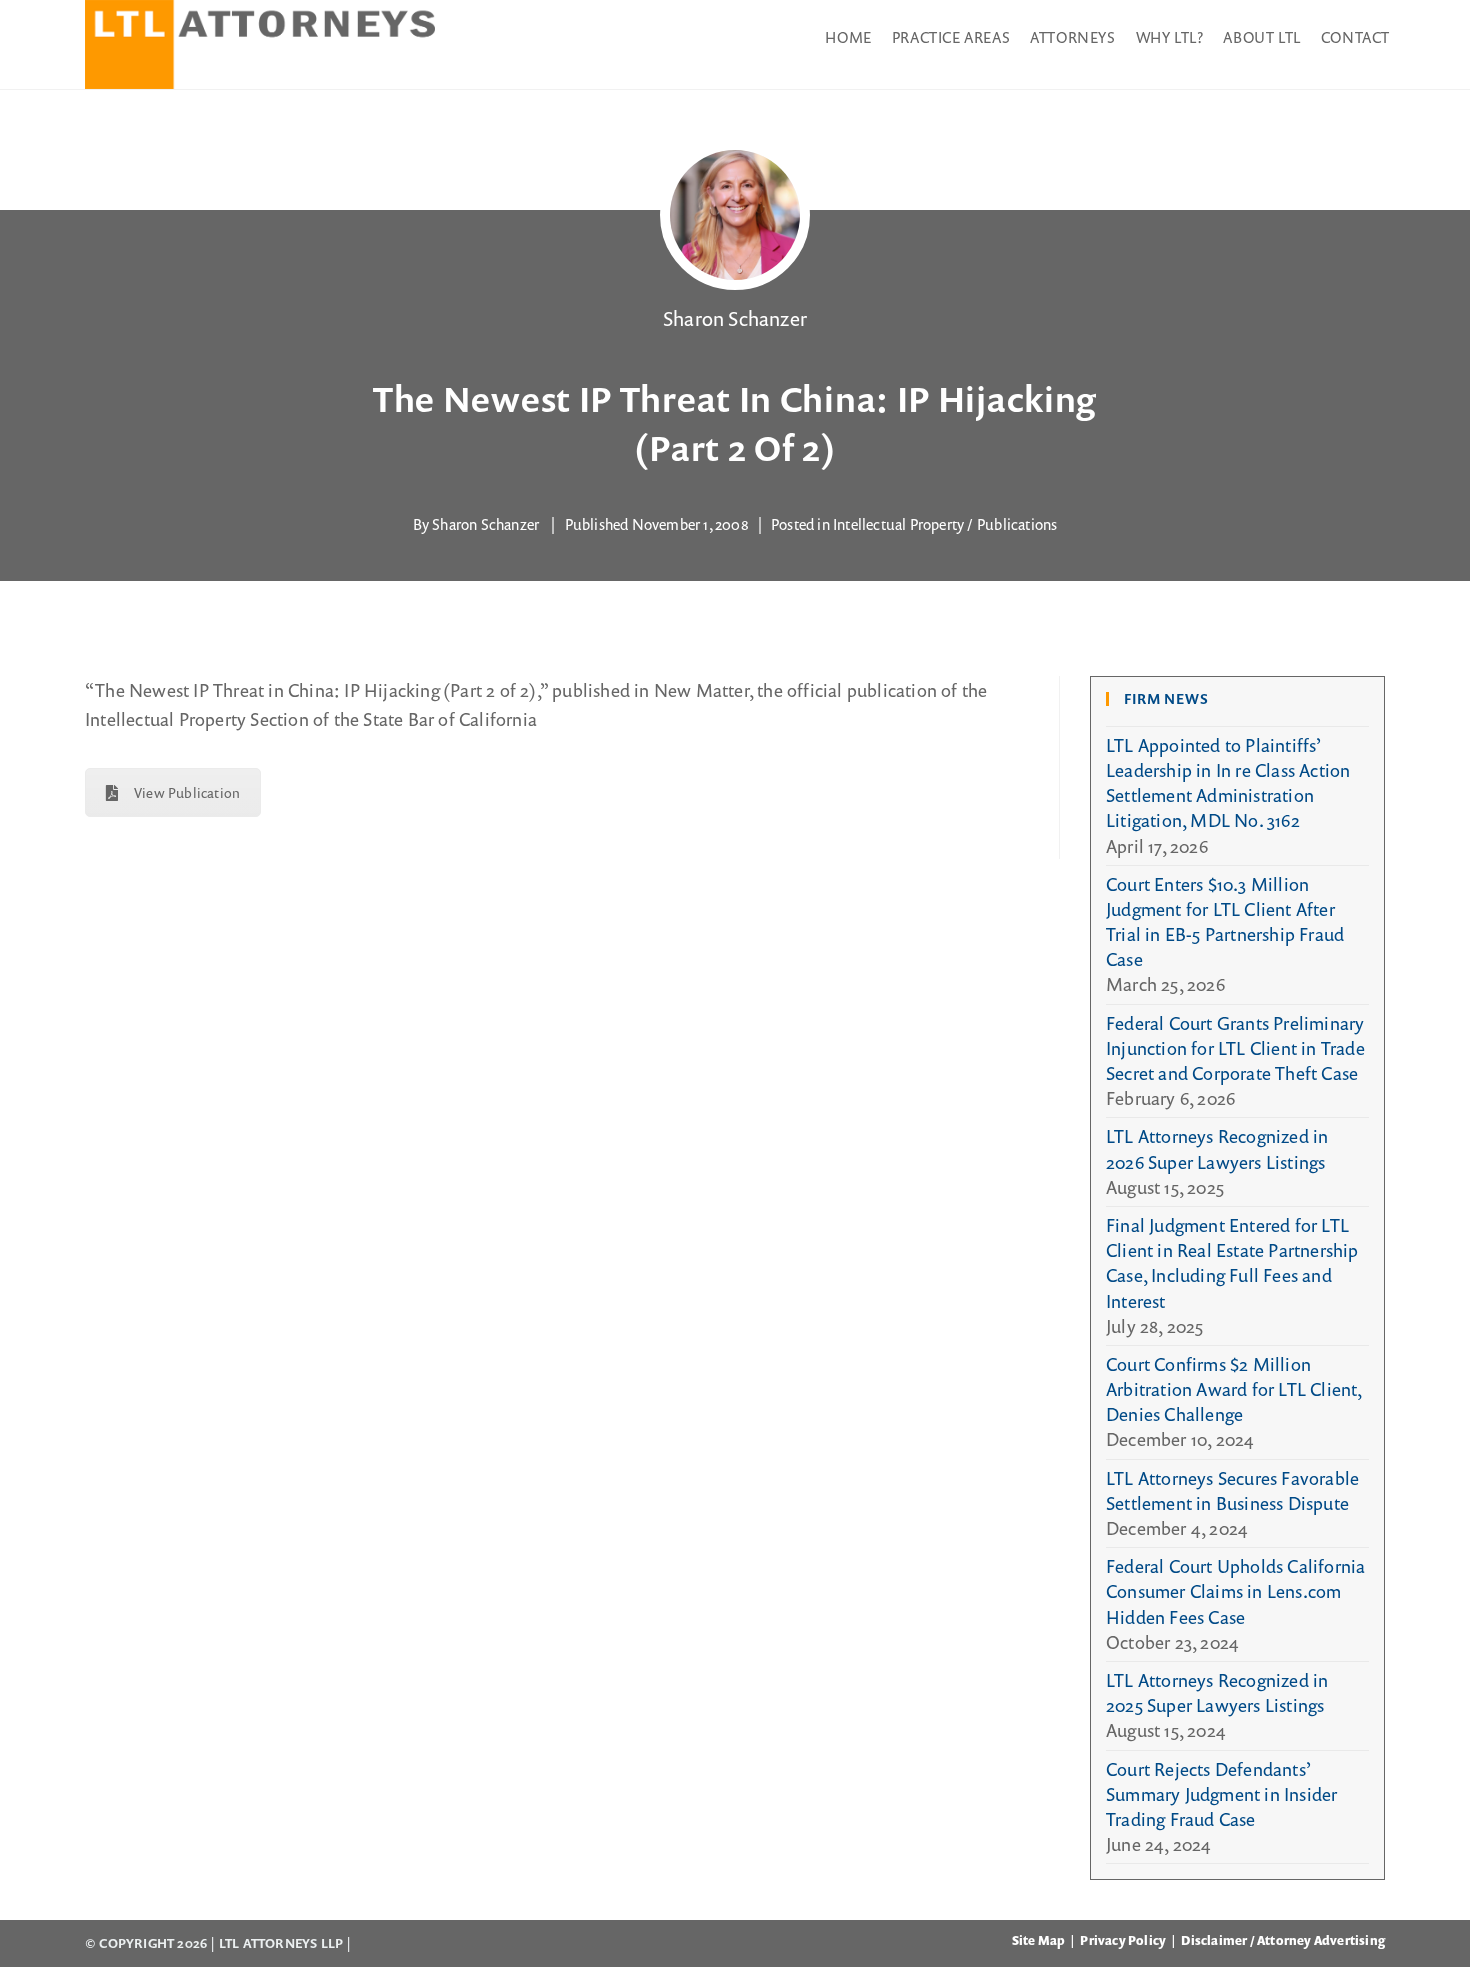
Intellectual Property (898, 524)
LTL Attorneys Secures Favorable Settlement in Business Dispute (1232, 1490)
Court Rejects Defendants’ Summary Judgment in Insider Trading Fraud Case (1221, 1794)
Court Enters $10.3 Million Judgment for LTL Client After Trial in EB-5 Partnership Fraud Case (1225, 922)
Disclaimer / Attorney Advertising (1283, 1940)
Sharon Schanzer (735, 318)
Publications (1017, 524)
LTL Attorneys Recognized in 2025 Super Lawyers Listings (1217, 1692)
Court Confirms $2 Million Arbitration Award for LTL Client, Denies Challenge (1234, 1389)
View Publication (187, 792)
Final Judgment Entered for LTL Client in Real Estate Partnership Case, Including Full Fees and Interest (1232, 1263)
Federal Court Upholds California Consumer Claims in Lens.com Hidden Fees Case (1235, 1591)
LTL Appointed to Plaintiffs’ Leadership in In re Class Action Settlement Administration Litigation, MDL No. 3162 (1228, 783)
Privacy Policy (1123, 1940)
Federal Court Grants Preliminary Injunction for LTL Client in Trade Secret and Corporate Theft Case (1235, 1048)
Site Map (1039, 1940)
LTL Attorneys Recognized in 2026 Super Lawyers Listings (1217, 1148)
